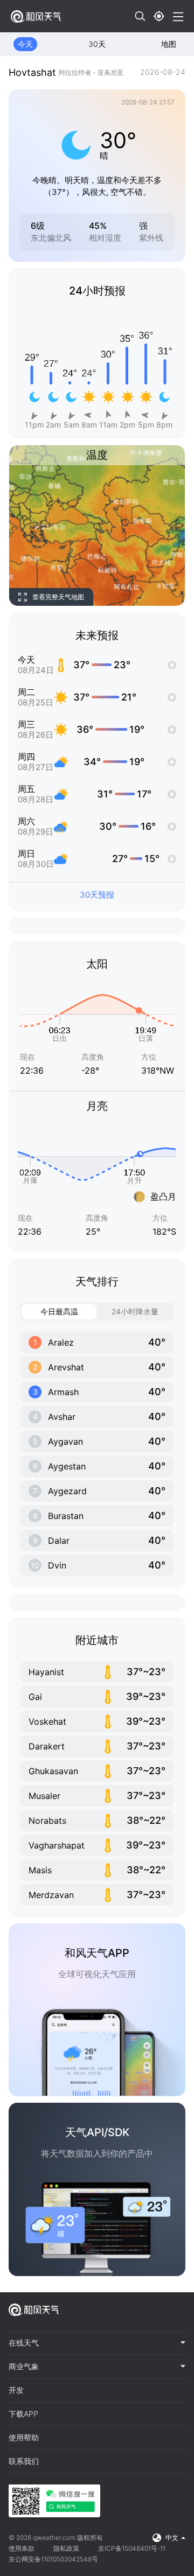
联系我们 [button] (24, 2461)
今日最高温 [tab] (59, 1311)
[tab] (97, 2343)
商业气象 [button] (24, 2367)
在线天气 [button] (24, 2343)
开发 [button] (16, 2390)
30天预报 (97, 895)
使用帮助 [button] (24, 2438)
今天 (25, 44)
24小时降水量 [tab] (135, 1311)
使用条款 (22, 2548)
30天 (97, 44)
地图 (169, 44)
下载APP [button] (23, 2414)
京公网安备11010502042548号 (53, 2559)
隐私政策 (66, 2548)
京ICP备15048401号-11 (132, 2548)
